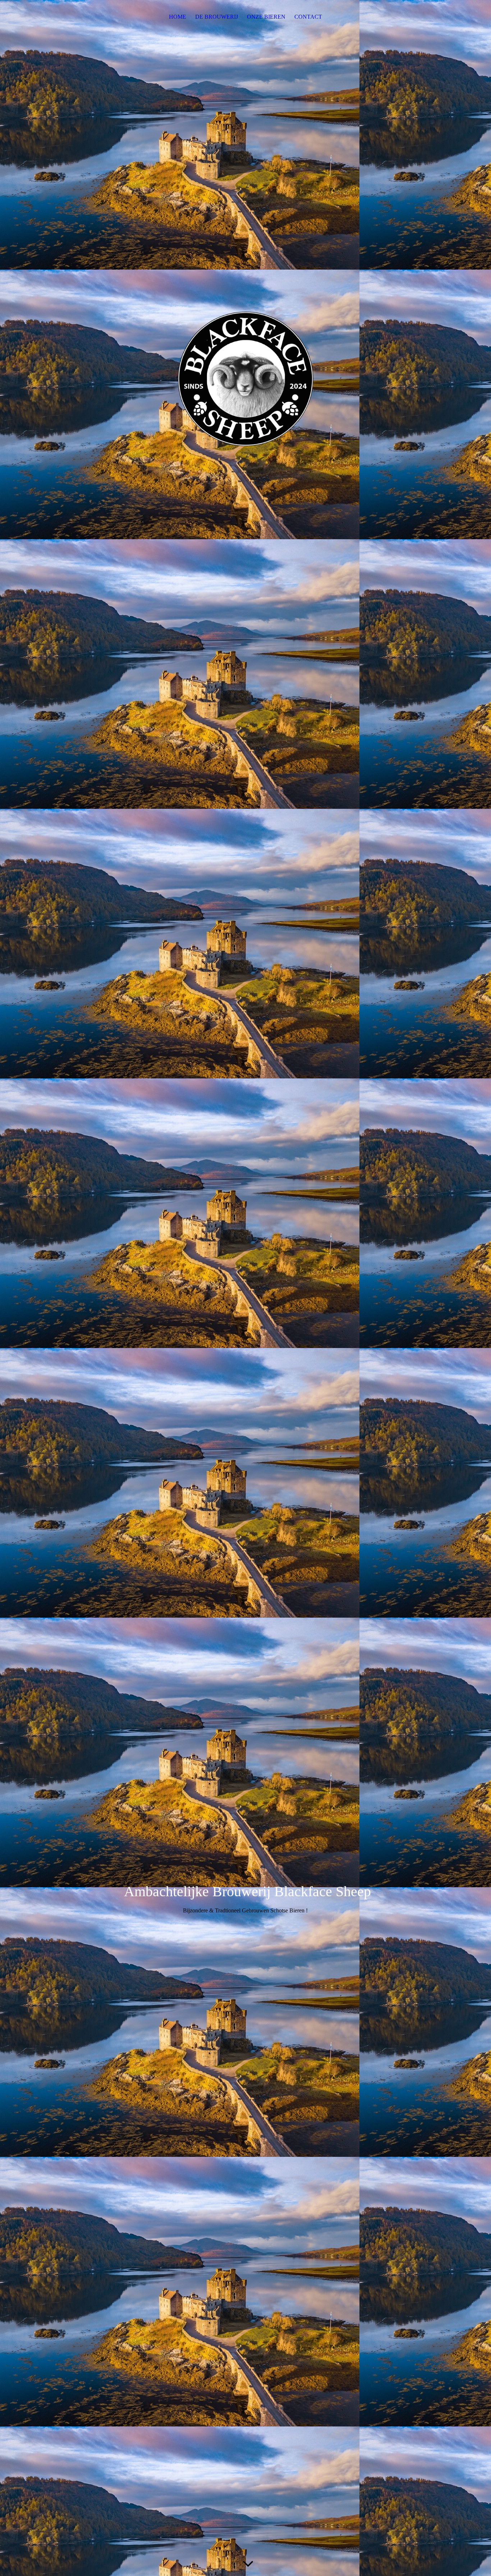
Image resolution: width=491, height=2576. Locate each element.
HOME (178, 17)
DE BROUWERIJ (217, 17)
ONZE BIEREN (266, 17)
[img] (245, 426)
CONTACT (308, 17)
